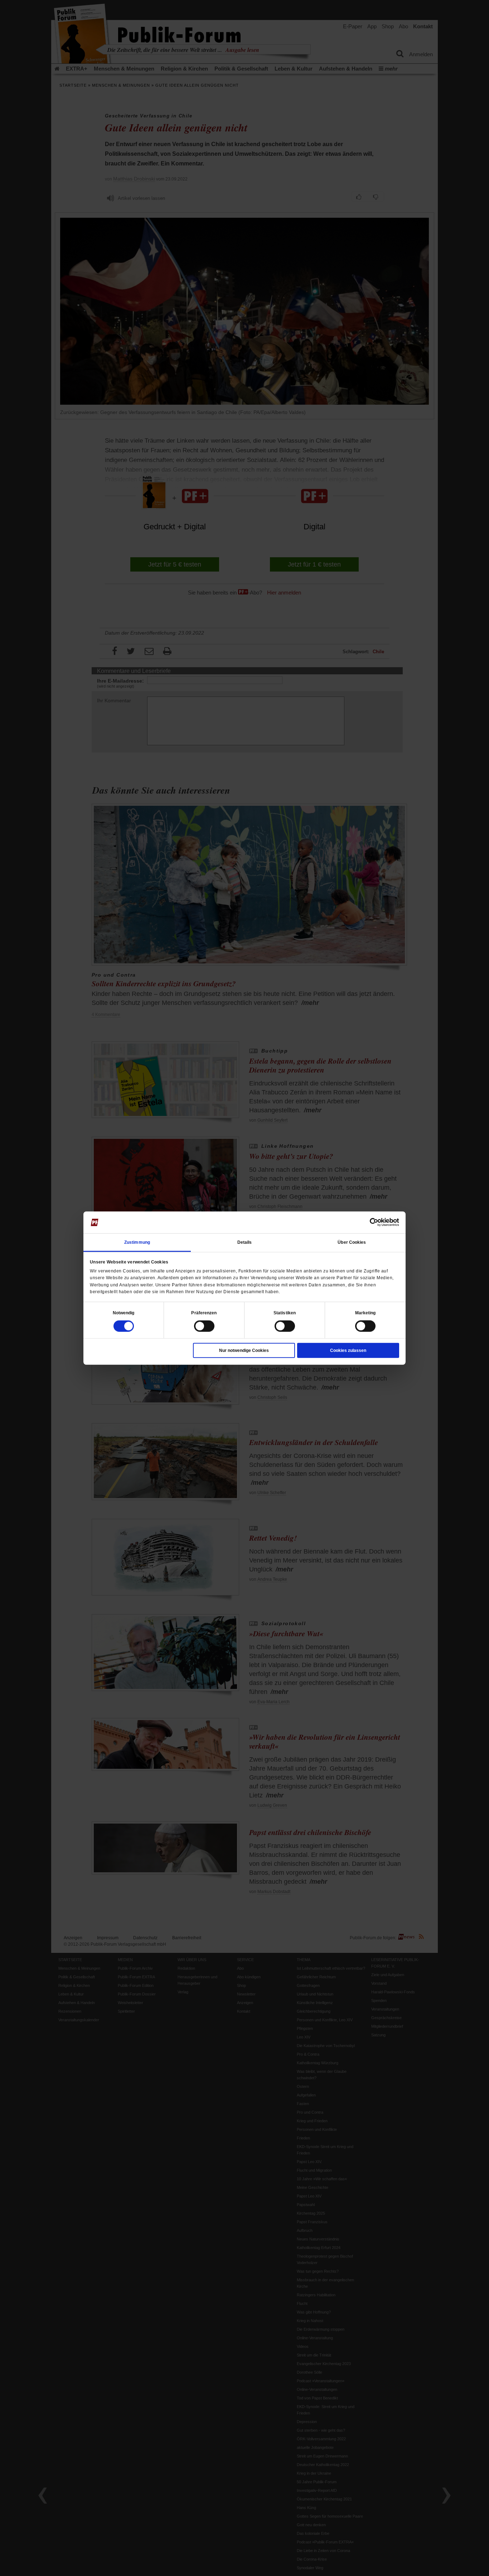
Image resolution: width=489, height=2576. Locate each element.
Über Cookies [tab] (352, 1242)
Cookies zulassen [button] (348, 1350)
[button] (124, 1313)
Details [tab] (245, 1242)
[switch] (204, 1326)
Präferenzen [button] (204, 1313)
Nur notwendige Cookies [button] (244, 1350)
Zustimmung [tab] (137, 1242)
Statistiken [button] (285, 1313)
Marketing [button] (365, 1313)
